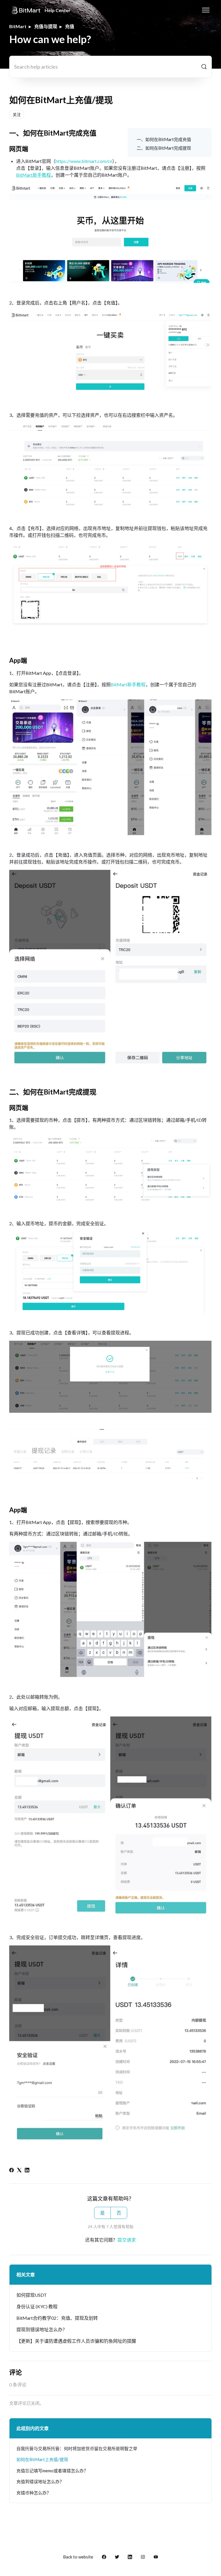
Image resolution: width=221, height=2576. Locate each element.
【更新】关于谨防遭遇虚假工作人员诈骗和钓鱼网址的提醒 (76, 2341)
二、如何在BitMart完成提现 (164, 148)
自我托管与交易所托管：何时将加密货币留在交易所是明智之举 (77, 2448)
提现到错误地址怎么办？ (42, 2329)
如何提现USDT (32, 2295)
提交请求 (127, 2240)
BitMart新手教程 (128, 684)
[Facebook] (12, 2171)
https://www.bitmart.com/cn (84, 161)
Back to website (78, 2557)
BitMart (18, 26)
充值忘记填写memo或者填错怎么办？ (52, 2471)
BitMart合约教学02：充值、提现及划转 (57, 2318)
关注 (17, 114)
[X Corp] (19, 2171)
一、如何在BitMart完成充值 (164, 139)
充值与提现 (46, 26)
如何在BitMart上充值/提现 (42, 2459)
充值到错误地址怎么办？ (40, 2481)
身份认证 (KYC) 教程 (37, 2306)
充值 (70, 26)
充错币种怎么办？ (34, 2493)
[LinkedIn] (27, 2171)
